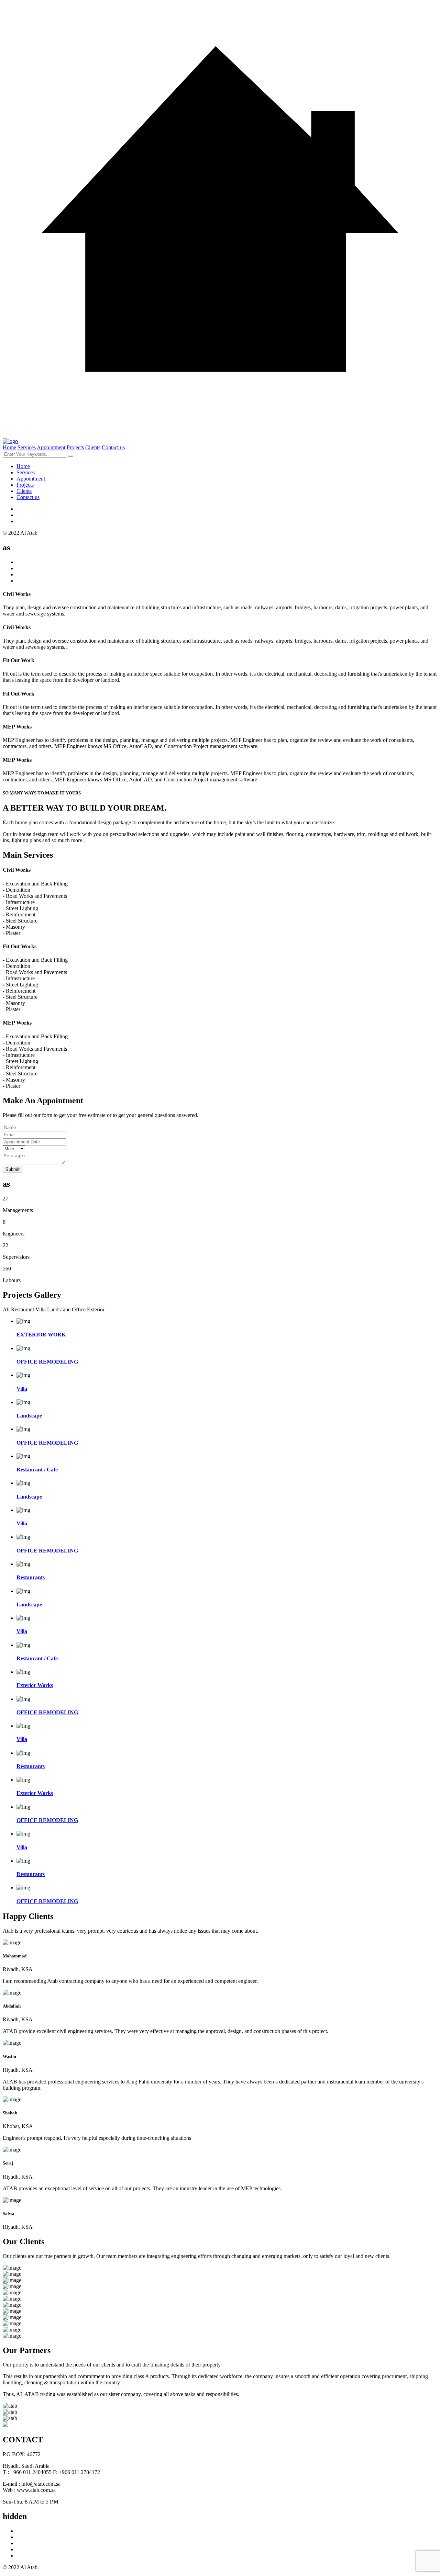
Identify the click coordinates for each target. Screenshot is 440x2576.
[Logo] (10, 441)
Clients (93, 447)
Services (27, 447)
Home (9, 447)
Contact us (113, 447)
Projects (75, 447)
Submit (13, 1169)
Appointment (51, 447)
